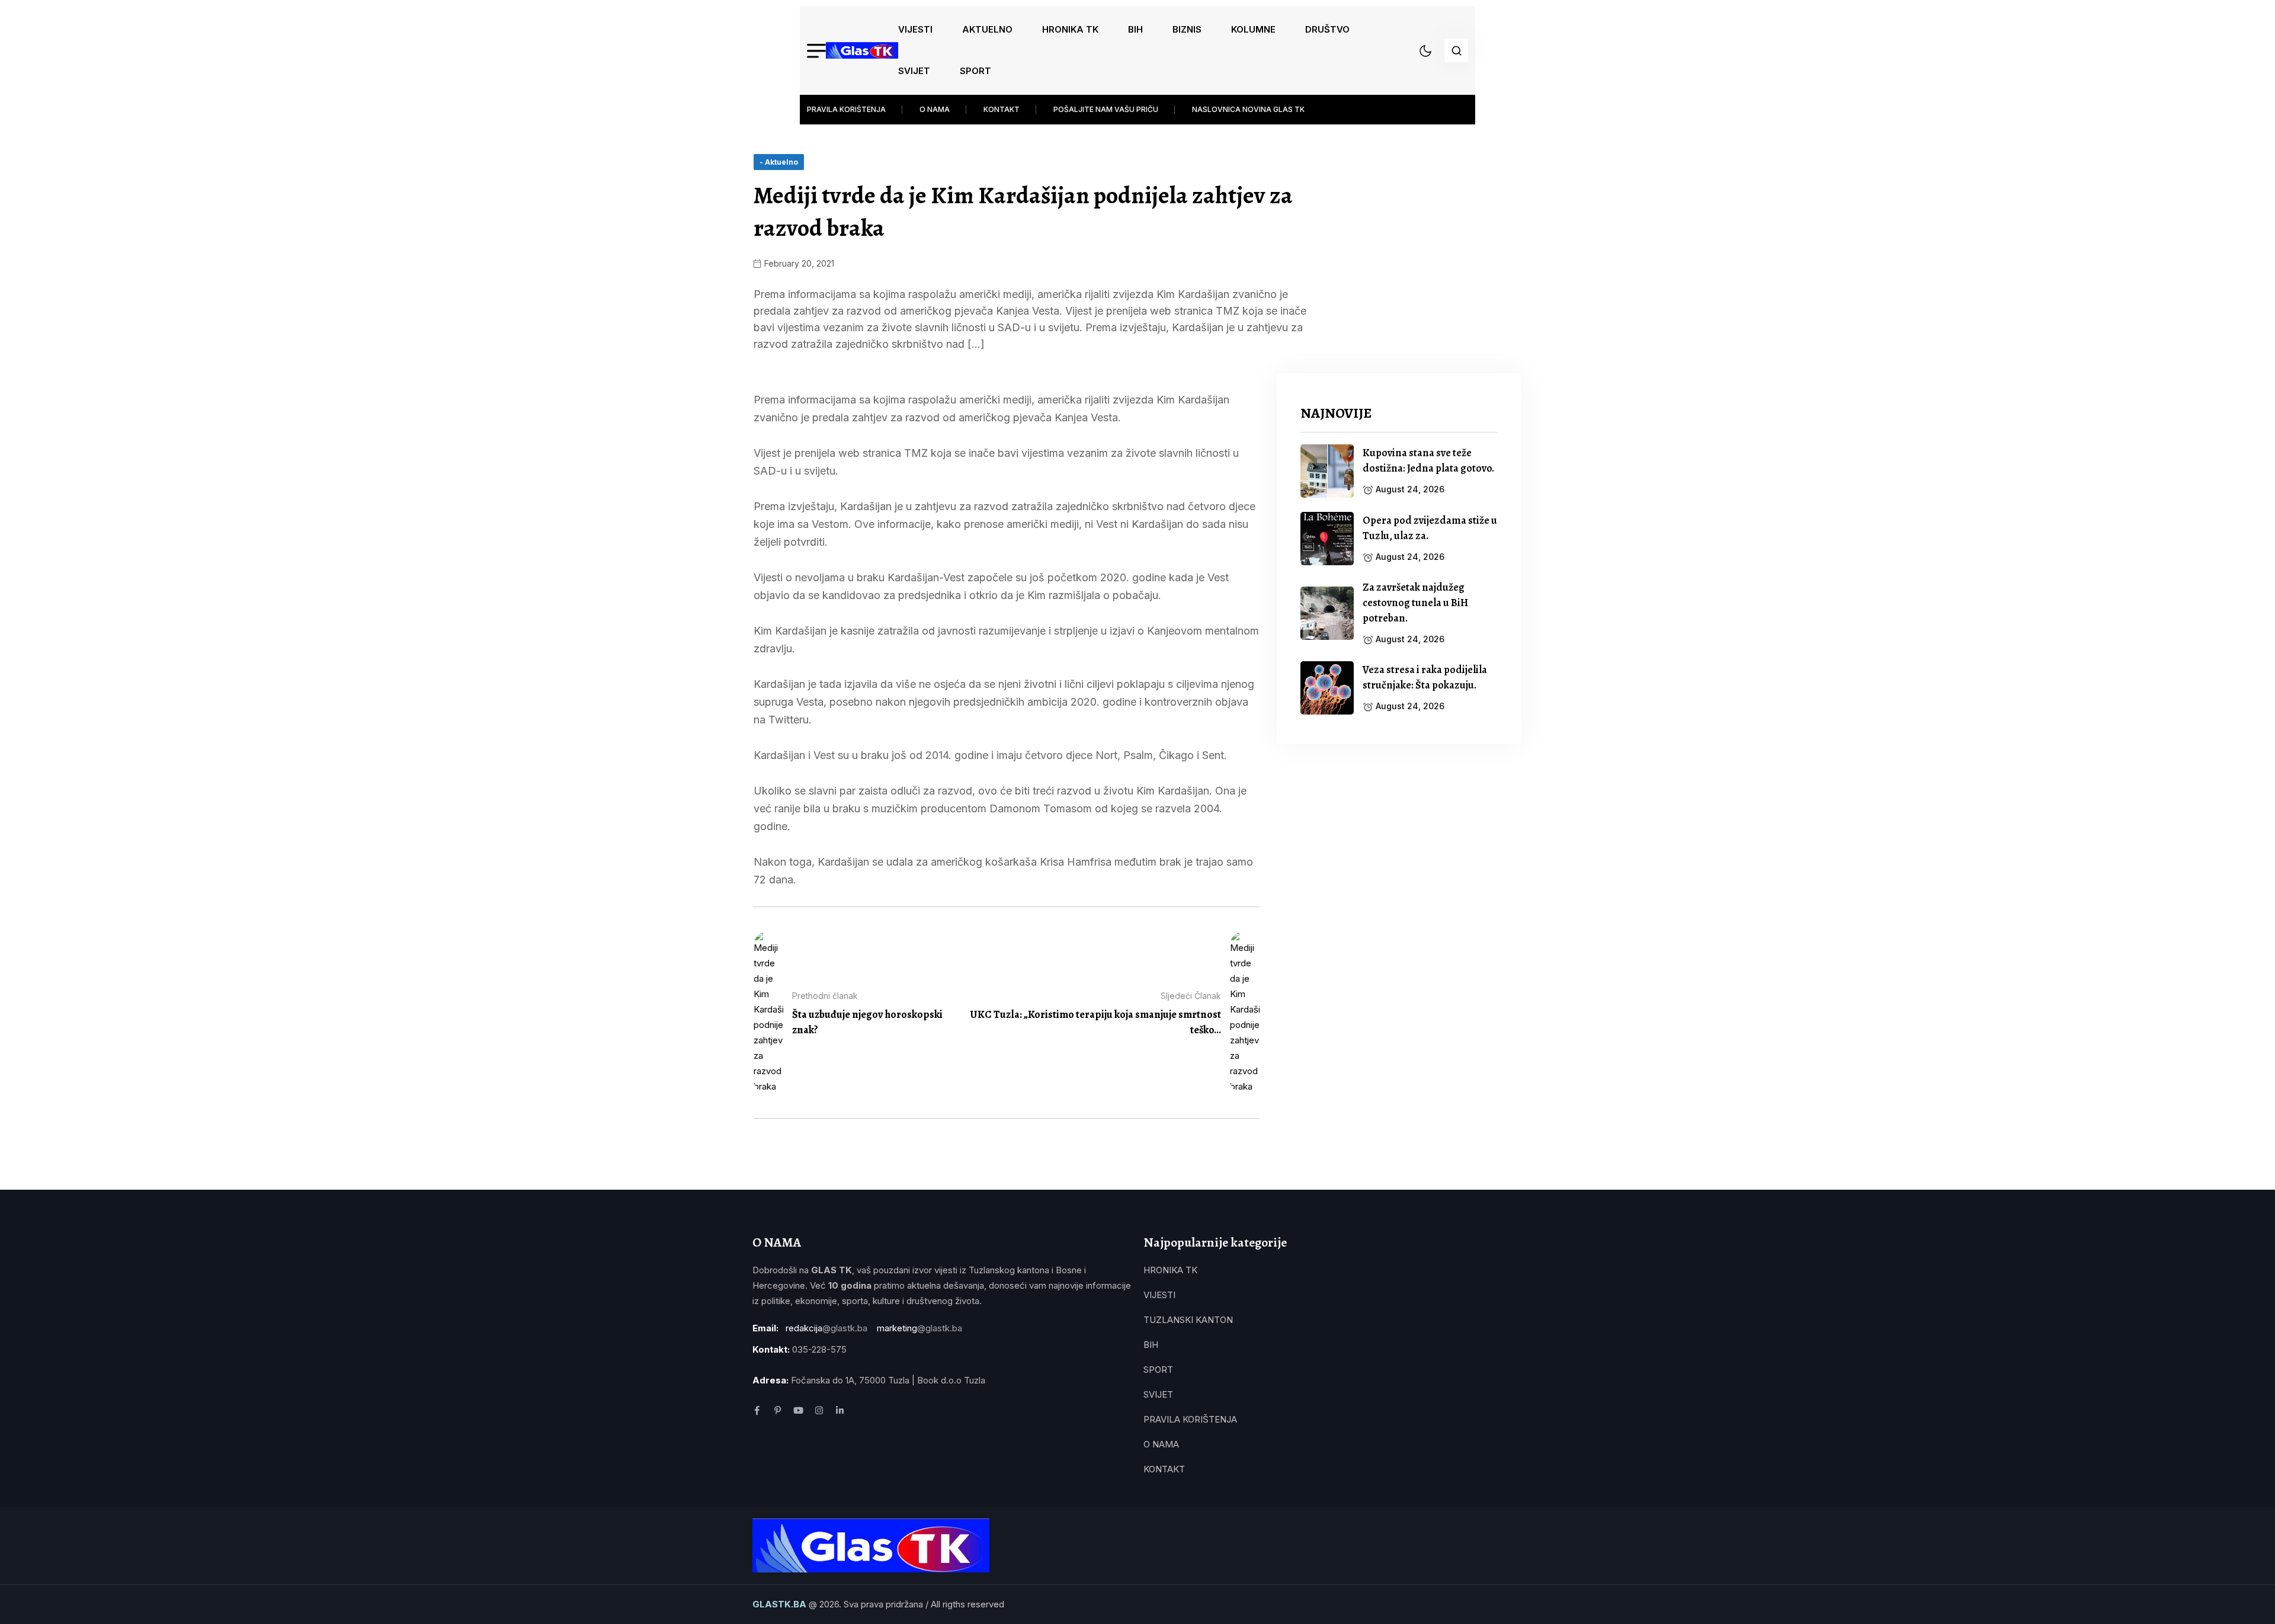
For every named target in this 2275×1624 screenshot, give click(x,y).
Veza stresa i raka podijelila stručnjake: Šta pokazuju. (1425, 677)
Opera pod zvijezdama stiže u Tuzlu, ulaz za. (1430, 528)
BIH (1135, 29)
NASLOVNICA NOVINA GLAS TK (1248, 109)
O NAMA (935, 109)
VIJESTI (915, 29)
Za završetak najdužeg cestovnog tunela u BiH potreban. (1415, 603)
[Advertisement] (1399, 851)
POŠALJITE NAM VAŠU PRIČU (1106, 109)
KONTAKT (1002, 109)
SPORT (975, 71)
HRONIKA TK (1070, 29)
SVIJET (914, 71)
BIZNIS (1187, 29)
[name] (862, 50)
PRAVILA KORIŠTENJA (846, 109)
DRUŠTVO (1327, 29)
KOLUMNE (1253, 29)
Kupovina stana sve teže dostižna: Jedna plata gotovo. (1428, 460)
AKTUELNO (987, 29)
